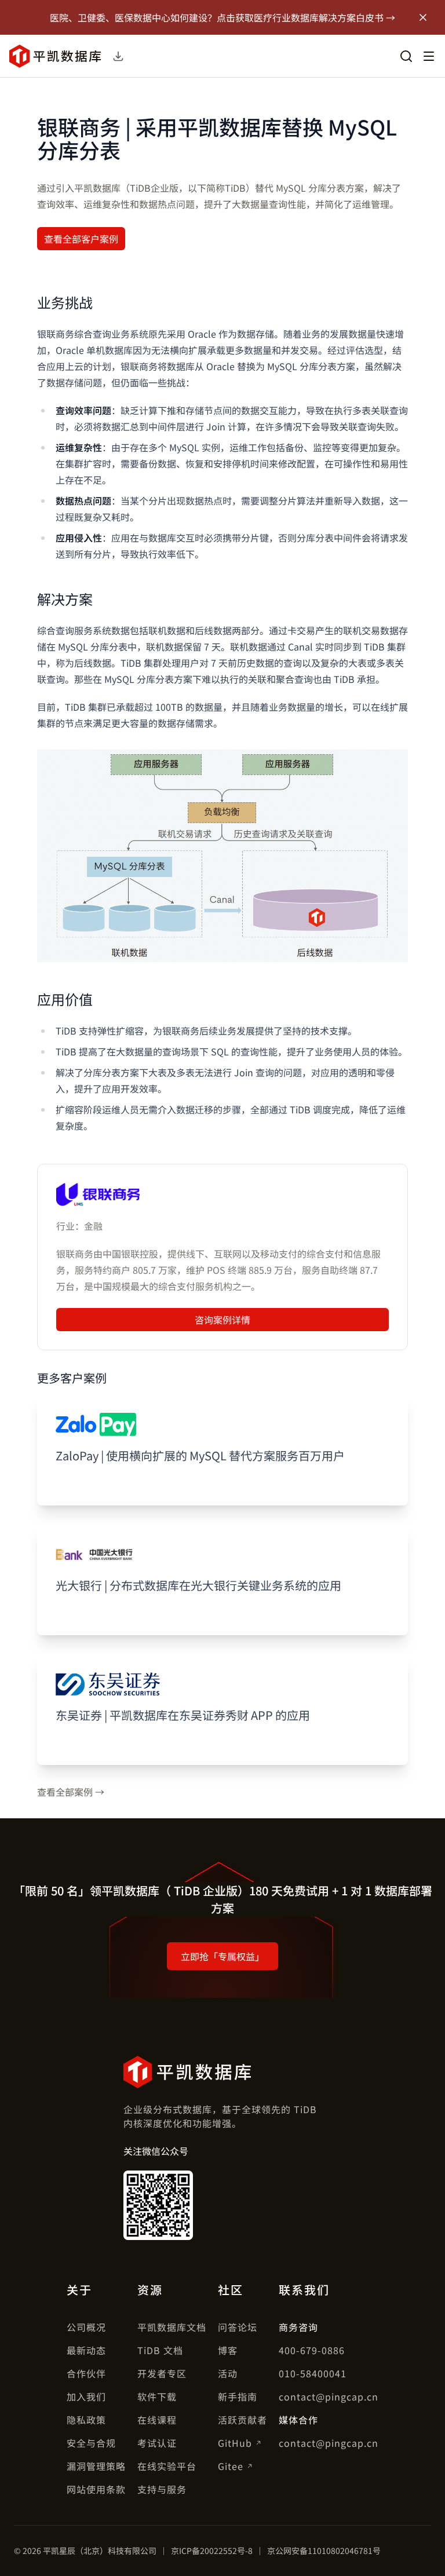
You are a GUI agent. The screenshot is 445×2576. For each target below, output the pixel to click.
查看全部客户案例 (81, 239)
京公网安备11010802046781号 (324, 2551)
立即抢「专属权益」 (222, 1956)
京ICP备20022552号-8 (212, 2551)
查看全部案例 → (71, 1792)
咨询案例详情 (222, 1320)
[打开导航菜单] (429, 56)
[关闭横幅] (423, 17)
